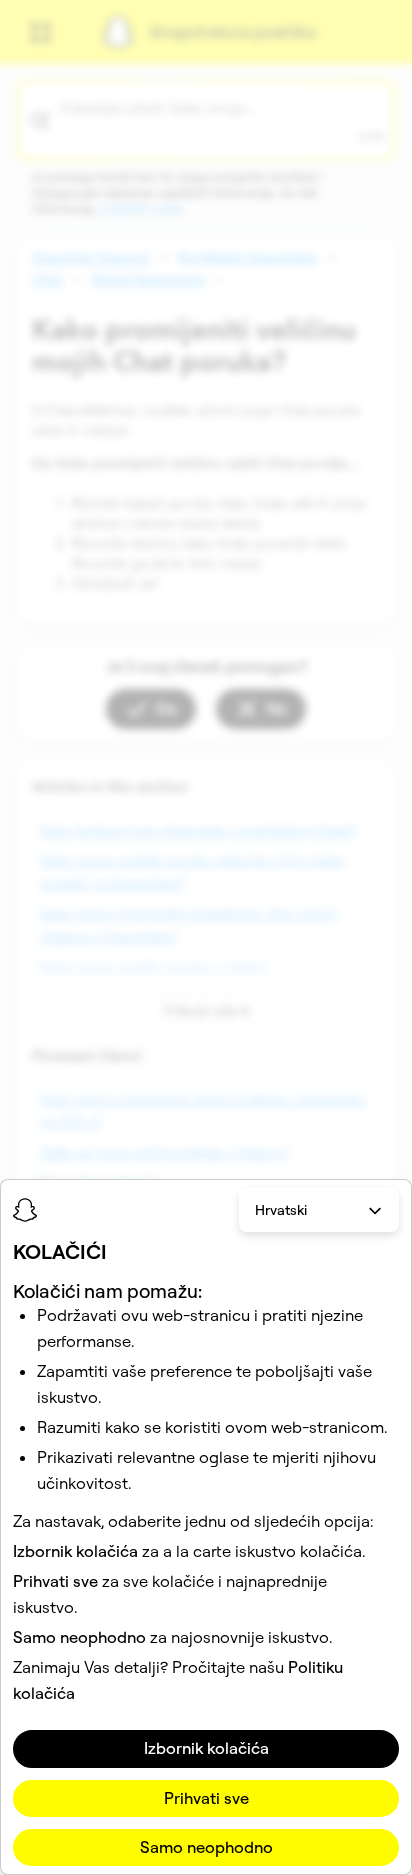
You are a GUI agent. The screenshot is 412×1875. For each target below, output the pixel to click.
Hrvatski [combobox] (281, 1210)
